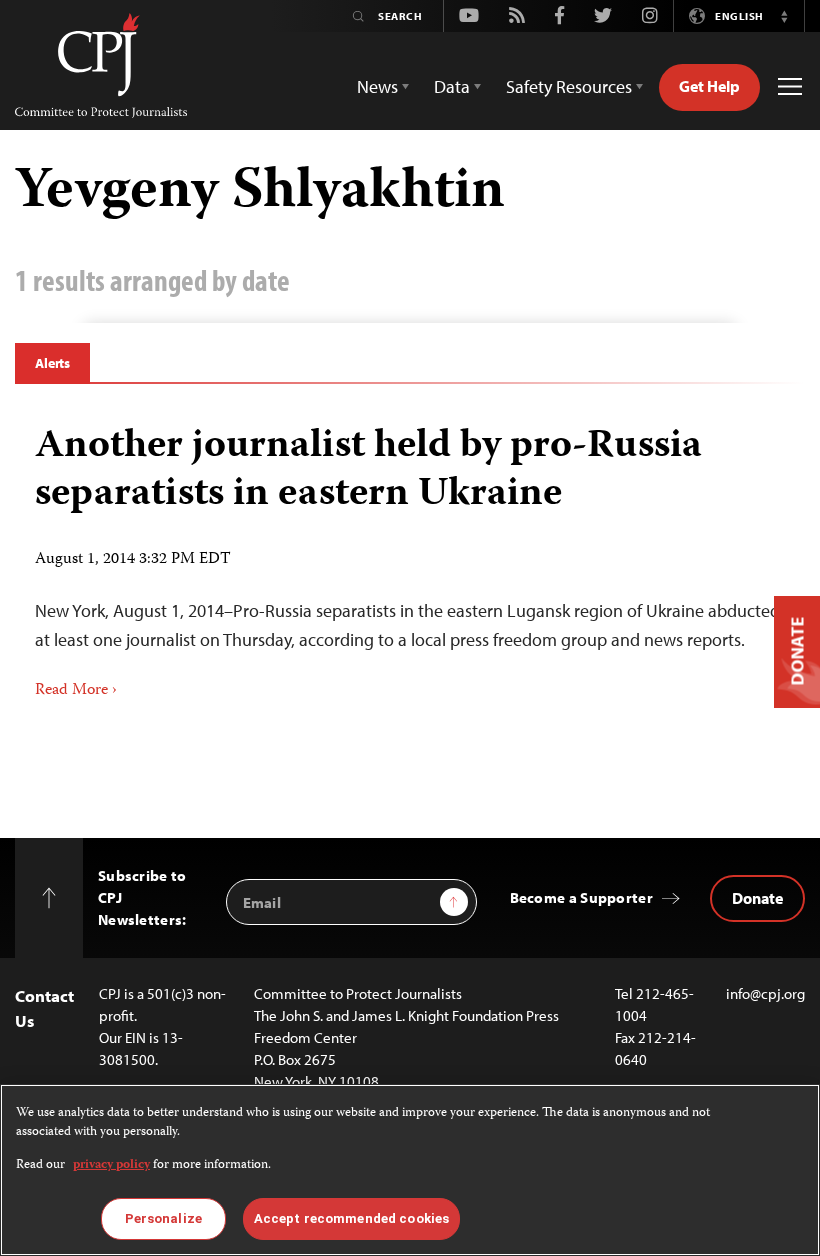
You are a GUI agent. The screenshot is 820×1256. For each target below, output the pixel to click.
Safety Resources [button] (569, 86)
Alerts (52, 363)
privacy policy (111, 1165)
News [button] (377, 86)
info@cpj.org (765, 993)
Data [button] (452, 86)
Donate (757, 898)
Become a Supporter (581, 897)
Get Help (709, 86)
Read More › (76, 691)
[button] (784, 16)
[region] (410, 1170)
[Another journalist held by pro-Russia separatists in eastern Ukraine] (410, 555)
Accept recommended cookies (351, 1218)
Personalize (163, 1218)
